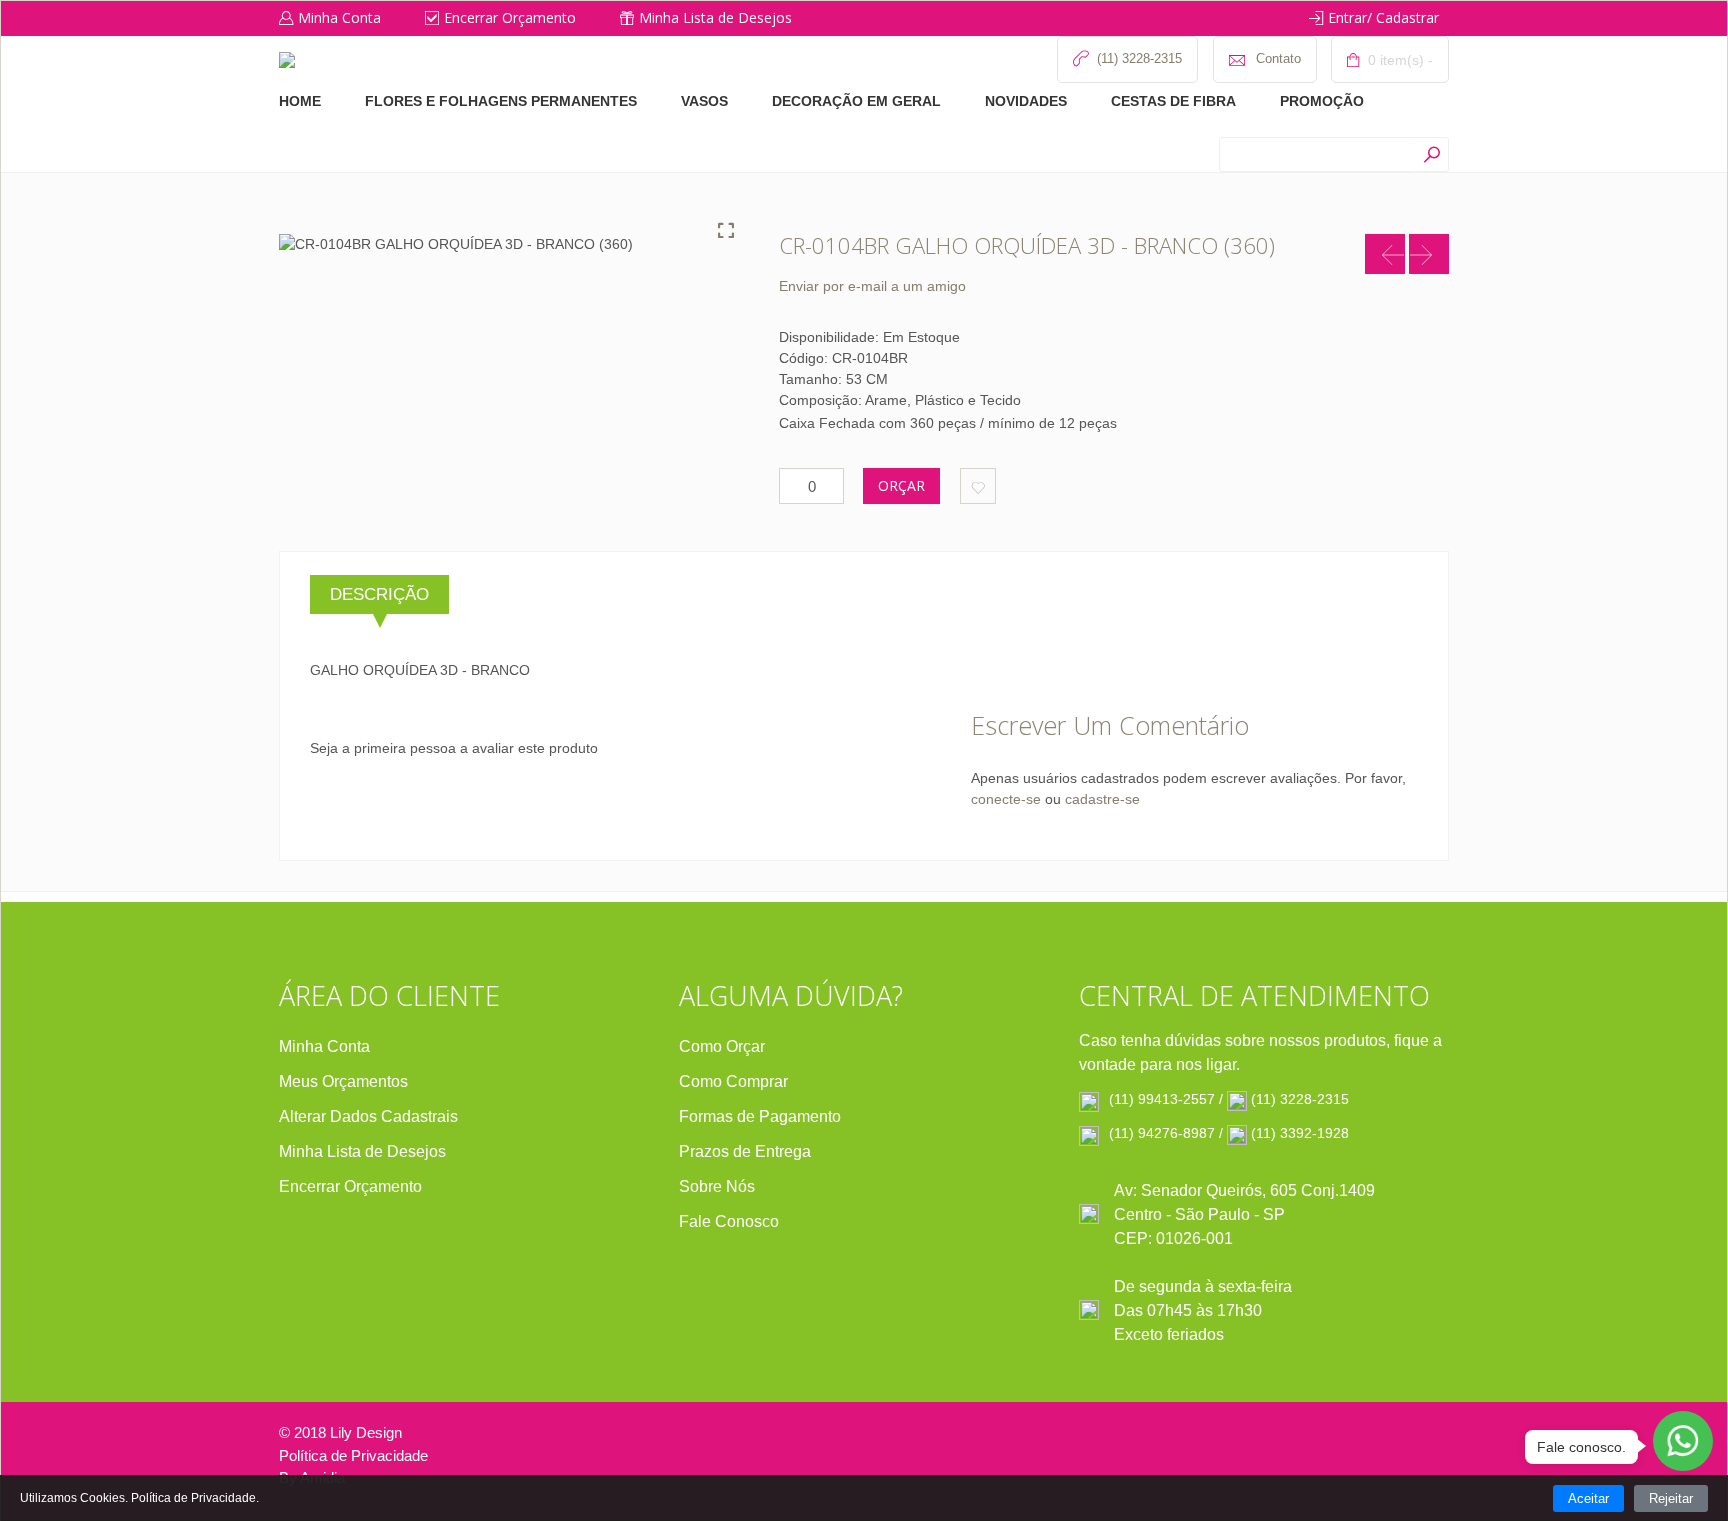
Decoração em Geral (856, 101)
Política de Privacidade (353, 1455)
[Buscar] (1431, 154)
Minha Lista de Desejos (715, 17)
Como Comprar (733, 1081)
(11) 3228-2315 (1300, 1099)
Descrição (379, 594)
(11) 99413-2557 (1162, 1099)
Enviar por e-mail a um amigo (872, 286)
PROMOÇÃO (1322, 101)
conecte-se (1006, 799)
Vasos (704, 101)
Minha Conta (339, 17)
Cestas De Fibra (1173, 101)
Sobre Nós (717, 1186)
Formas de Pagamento (760, 1116)
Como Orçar (722, 1046)
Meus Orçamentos (343, 1081)
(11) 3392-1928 (1300, 1133)
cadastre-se (1102, 799)
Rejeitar (1671, 1498)
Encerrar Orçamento (510, 17)
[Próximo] (1429, 254)
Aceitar (1588, 1498)
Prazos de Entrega (745, 1151)
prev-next (1385, 254)
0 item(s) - (1398, 60)
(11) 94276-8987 (1162, 1133)
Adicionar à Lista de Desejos (978, 486)
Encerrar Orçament (346, 1186)
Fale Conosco (729, 1221)
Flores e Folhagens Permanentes (501, 101)
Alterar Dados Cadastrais (368, 1116)
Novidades (1026, 101)
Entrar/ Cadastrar (1383, 17)
